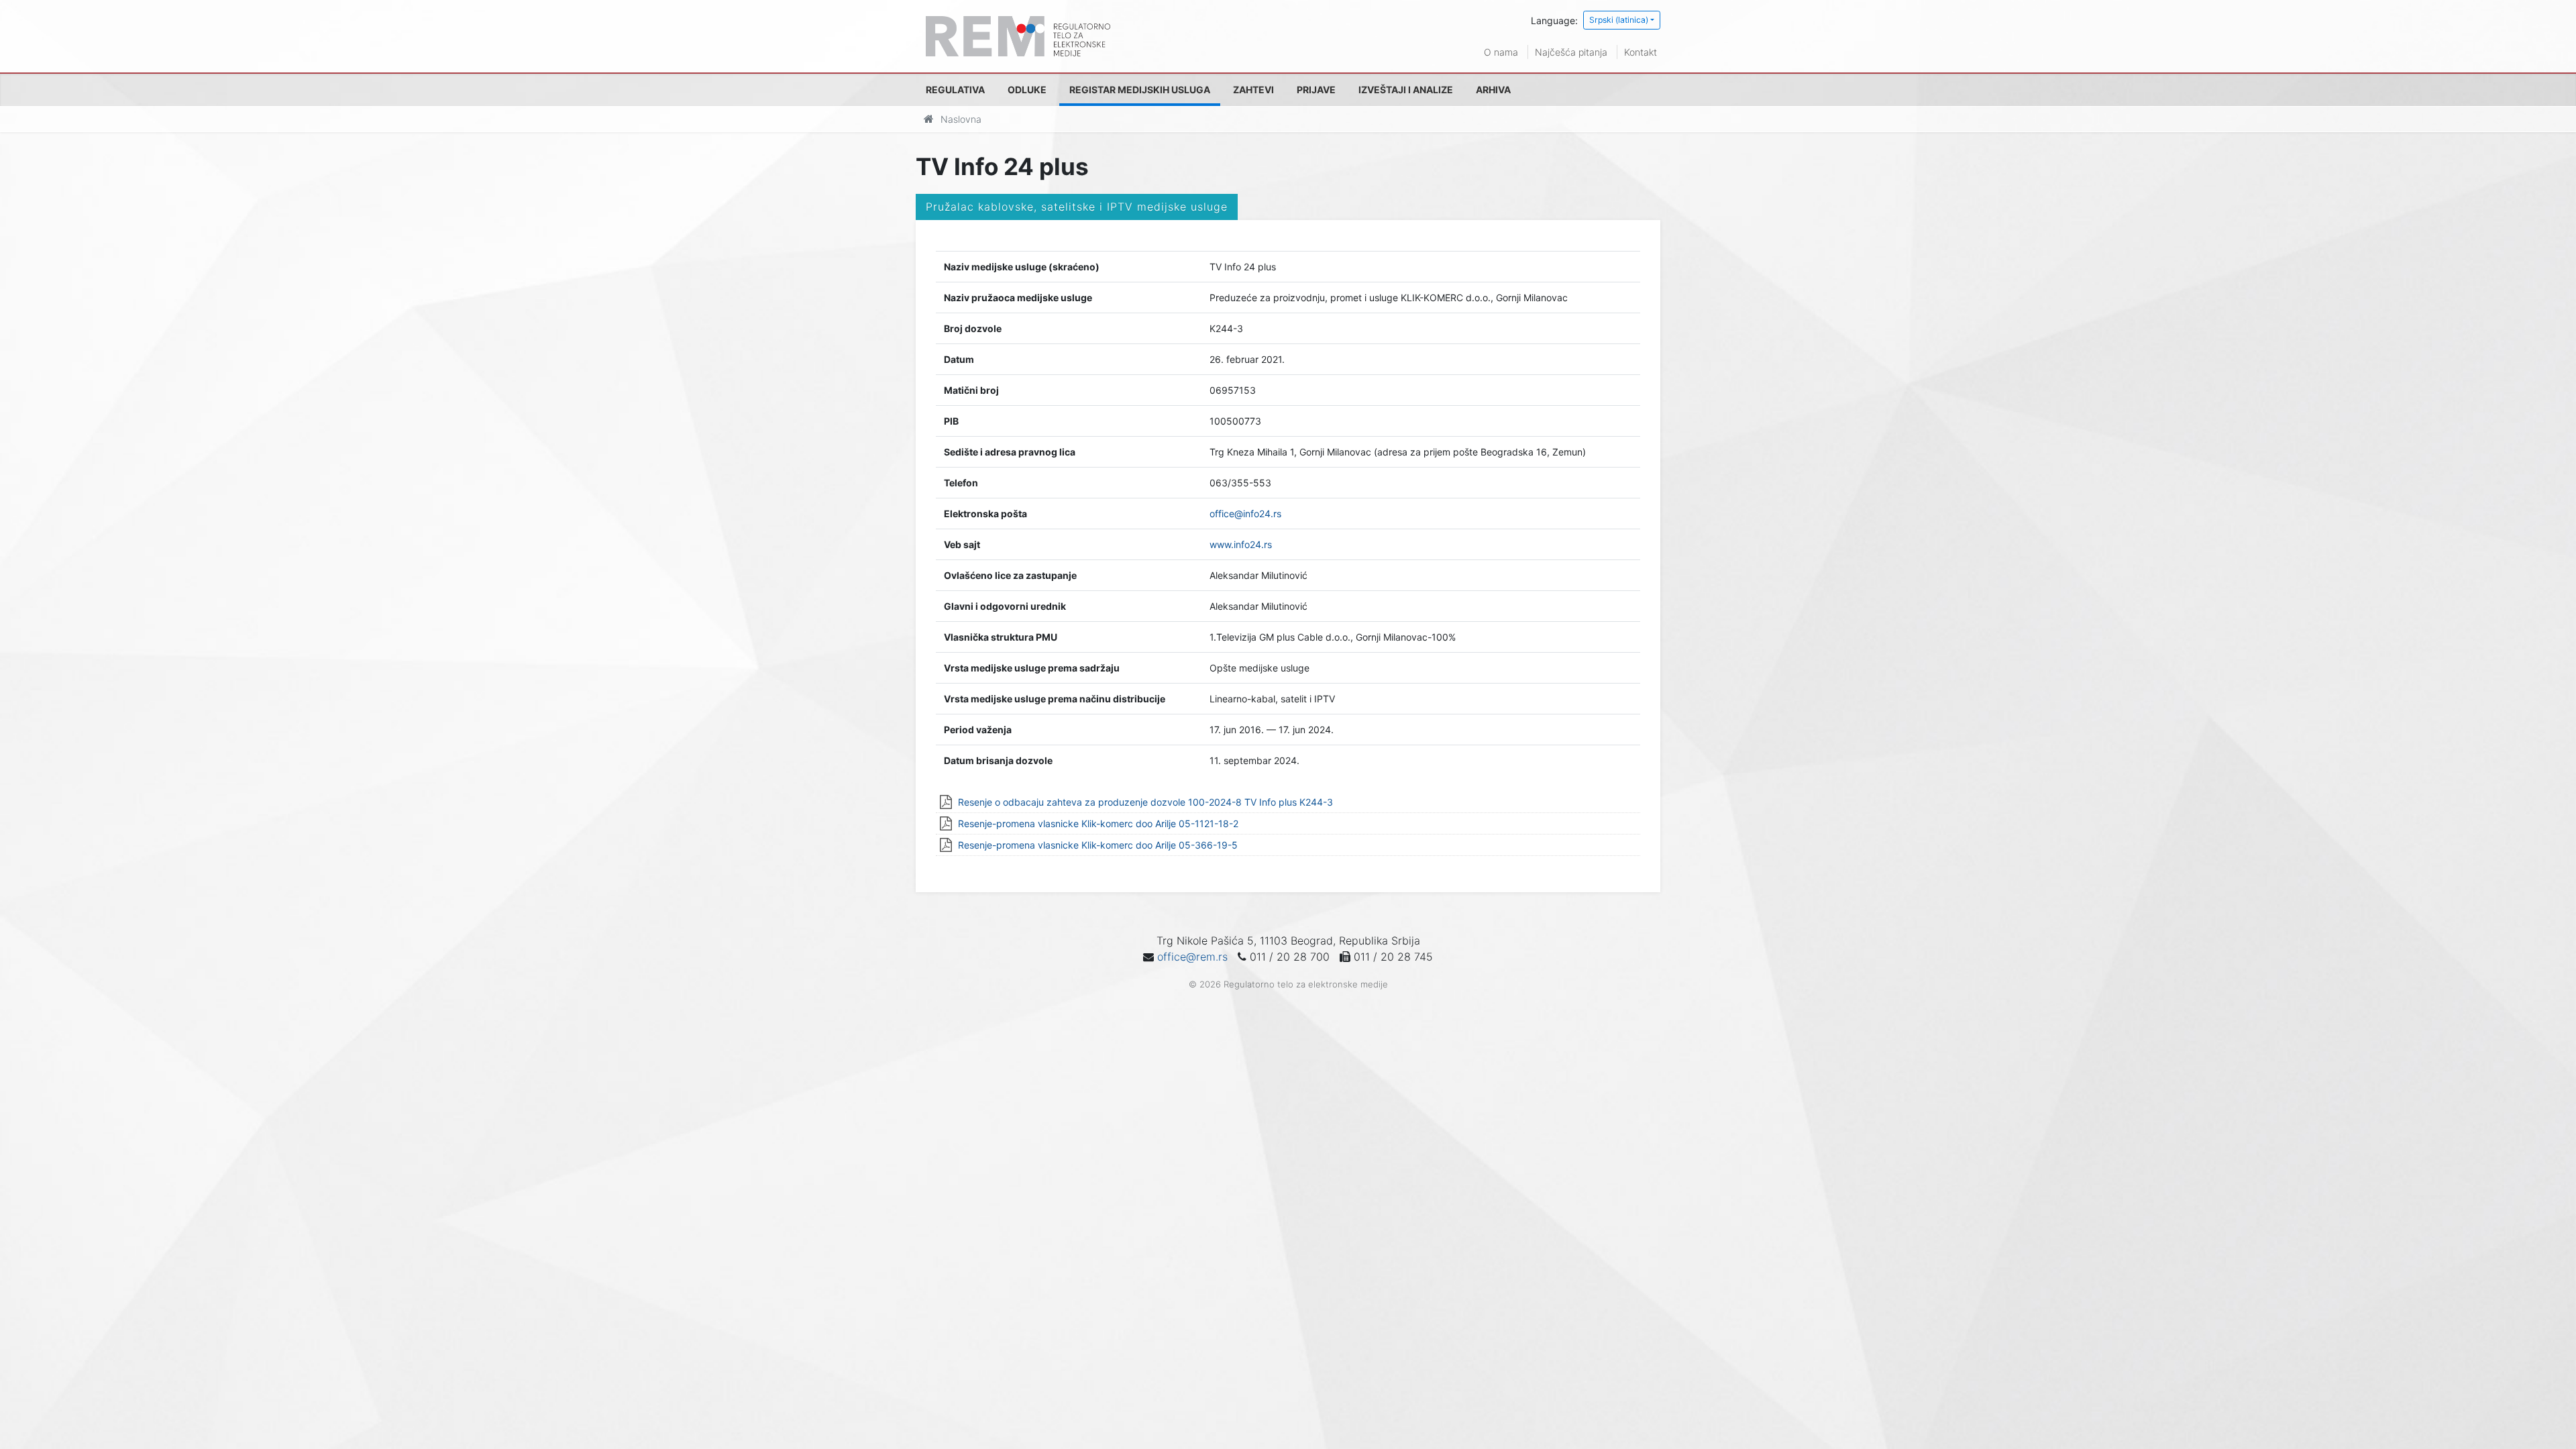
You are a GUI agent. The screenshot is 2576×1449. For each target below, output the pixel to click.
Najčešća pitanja (1571, 52)
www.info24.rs (1241, 544)
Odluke (1027, 90)
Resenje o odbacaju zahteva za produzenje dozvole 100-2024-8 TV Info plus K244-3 (1145, 802)
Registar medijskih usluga (1140, 90)
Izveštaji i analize (1406, 90)
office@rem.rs (1192, 957)
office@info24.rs (1245, 514)
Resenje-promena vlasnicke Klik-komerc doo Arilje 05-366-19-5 (1098, 845)
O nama (1501, 52)
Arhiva (1493, 90)
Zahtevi (1253, 90)
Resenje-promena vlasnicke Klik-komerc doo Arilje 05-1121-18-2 (1098, 823)
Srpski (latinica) (1619, 20)
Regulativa (955, 90)
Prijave (1316, 90)
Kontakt (1641, 52)
